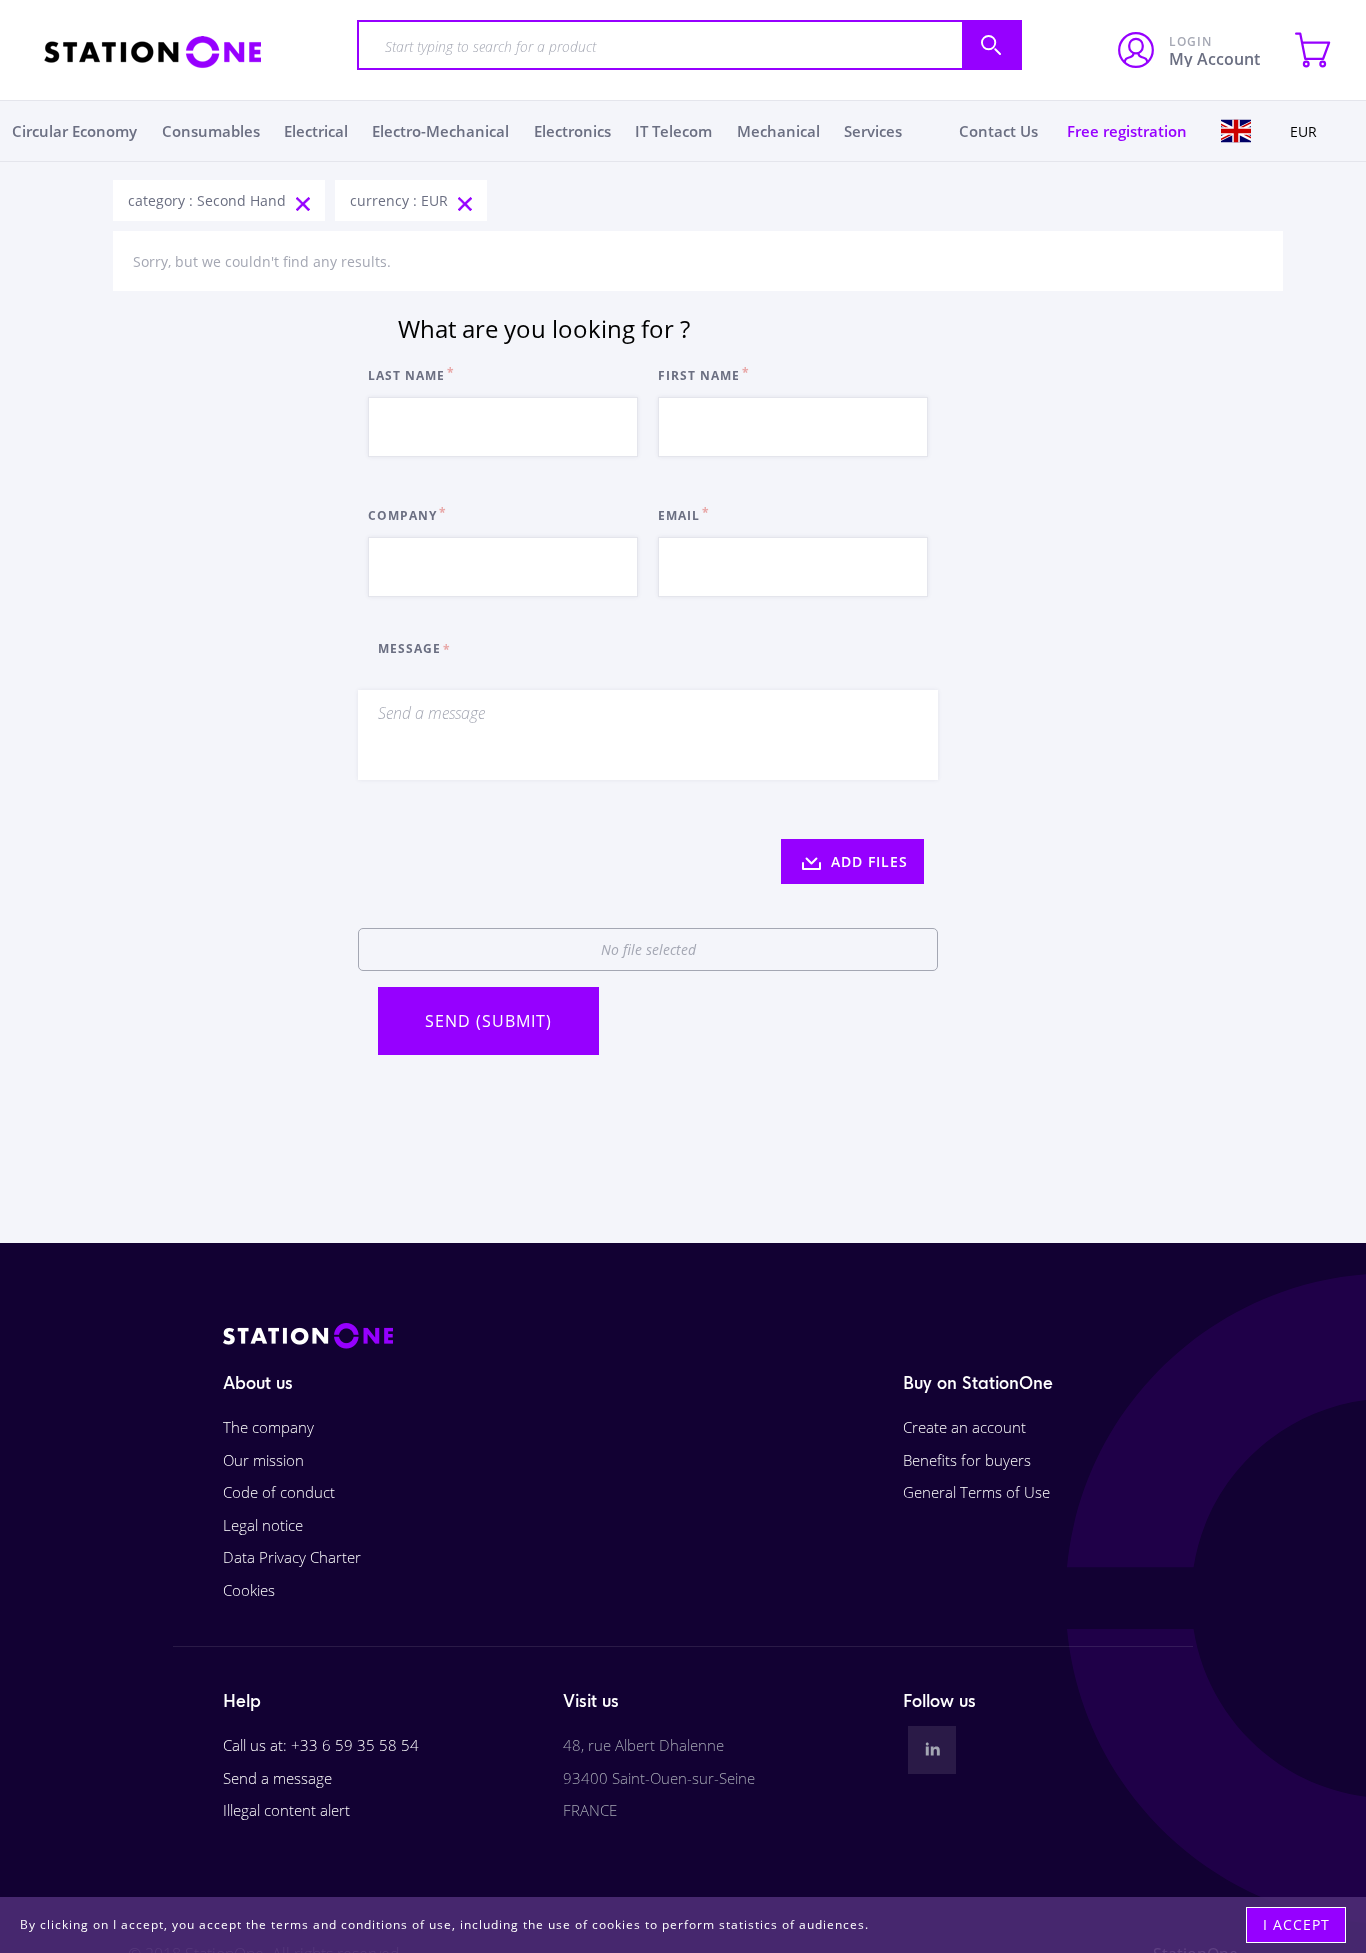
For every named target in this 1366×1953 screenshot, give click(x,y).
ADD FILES (867, 861)
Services (873, 131)
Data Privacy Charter (292, 1557)
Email (679, 515)
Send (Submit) (488, 1021)
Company (402, 515)
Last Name (406, 375)
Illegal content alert (286, 1810)
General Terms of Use (976, 1492)
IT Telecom (673, 131)
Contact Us (998, 131)
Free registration (1127, 131)
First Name (699, 375)
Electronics (572, 131)
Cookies (249, 1590)
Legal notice (263, 1525)
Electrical (316, 131)
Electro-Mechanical (440, 131)
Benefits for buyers (967, 1460)
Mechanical (778, 131)
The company (268, 1427)
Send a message (277, 1778)
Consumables (211, 131)
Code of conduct (279, 1492)
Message (409, 648)
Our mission (263, 1460)
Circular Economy (74, 131)
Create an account (964, 1427)
